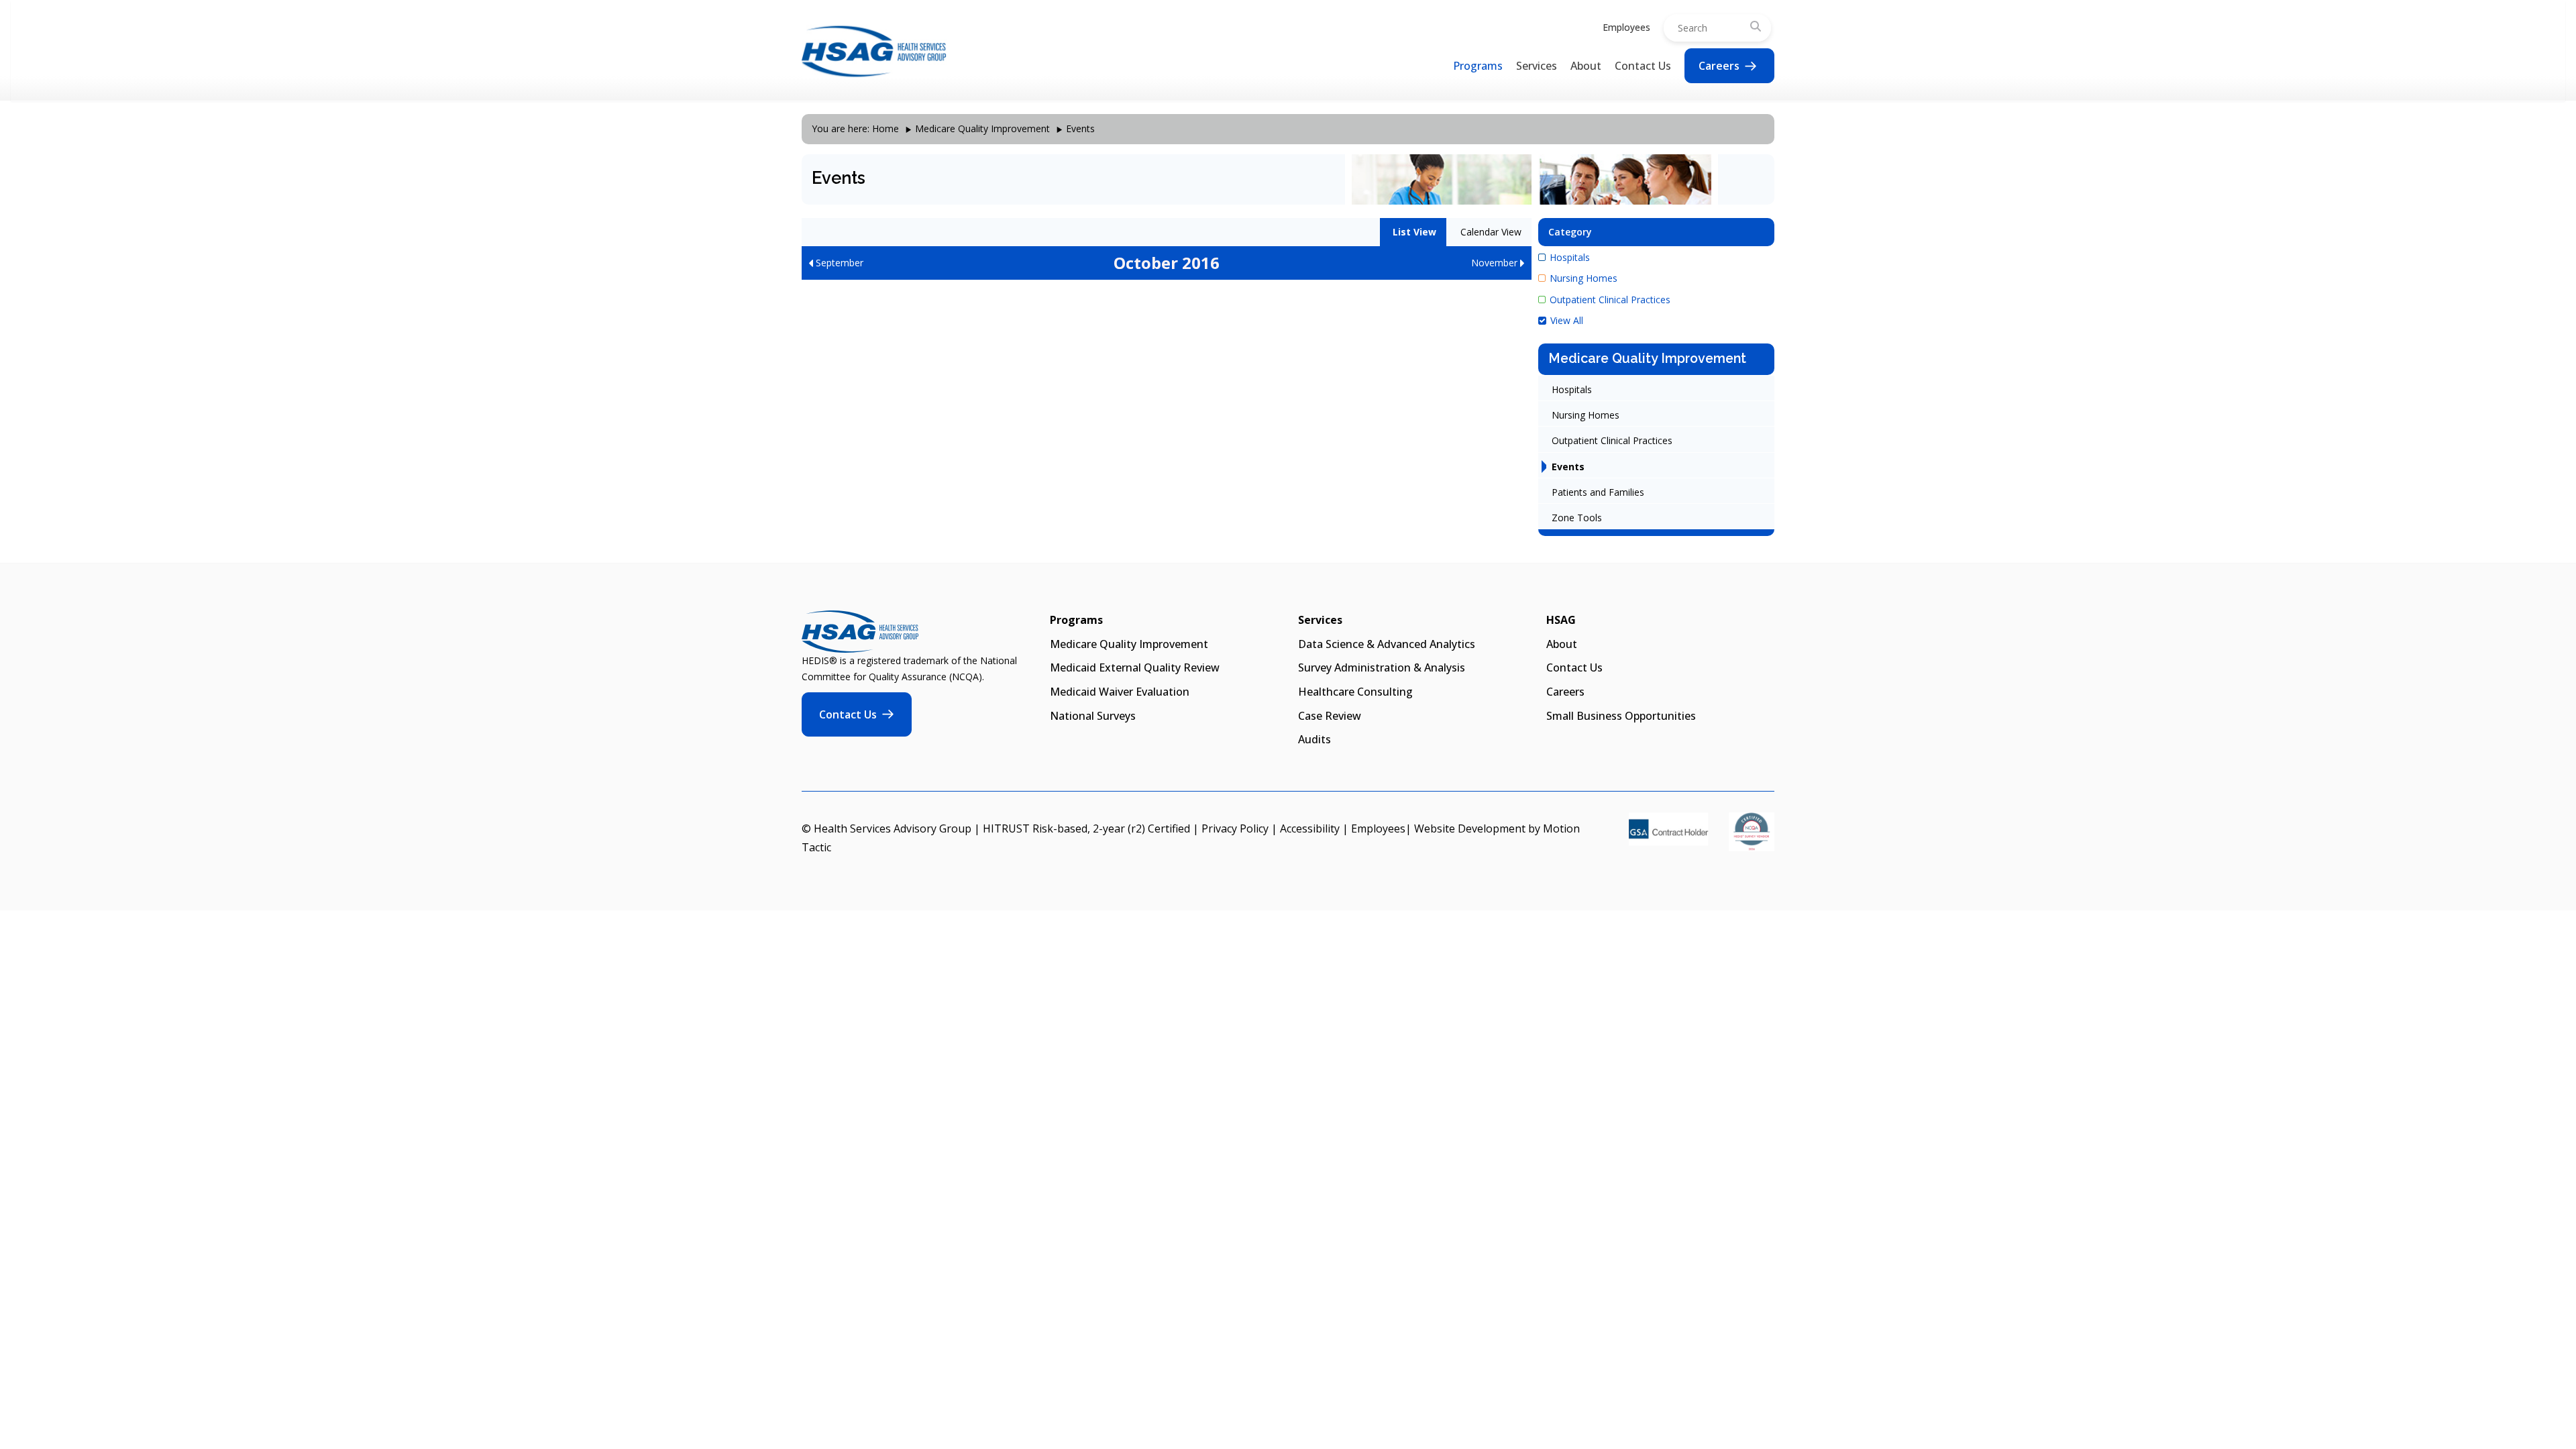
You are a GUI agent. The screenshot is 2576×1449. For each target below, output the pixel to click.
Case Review (1330, 716)
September (838, 263)
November (1496, 263)
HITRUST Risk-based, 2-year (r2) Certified (1086, 828)
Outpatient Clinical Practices (1610, 300)
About (1586, 66)
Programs (1478, 66)
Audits (1314, 739)
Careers (1719, 66)
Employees (1626, 27)
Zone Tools (1577, 518)
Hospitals (1570, 257)
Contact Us (1643, 66)
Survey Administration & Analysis (1382, 667)
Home (885, 128)
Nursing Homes (1584, 278)
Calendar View (1490, 232)
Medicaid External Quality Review (1135, 667)
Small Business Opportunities (1621, 716)
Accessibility (1310, 828)
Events (1568, 467)
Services (1537, 66)
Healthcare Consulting (1355, 692)
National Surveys (1093, 716)
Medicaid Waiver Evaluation (1120, 692)
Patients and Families (1598, 492)
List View (1413, 232)
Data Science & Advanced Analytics (1387, 644)
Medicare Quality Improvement (982, 128)
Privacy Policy (1235, 828)
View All (1567, 320)
